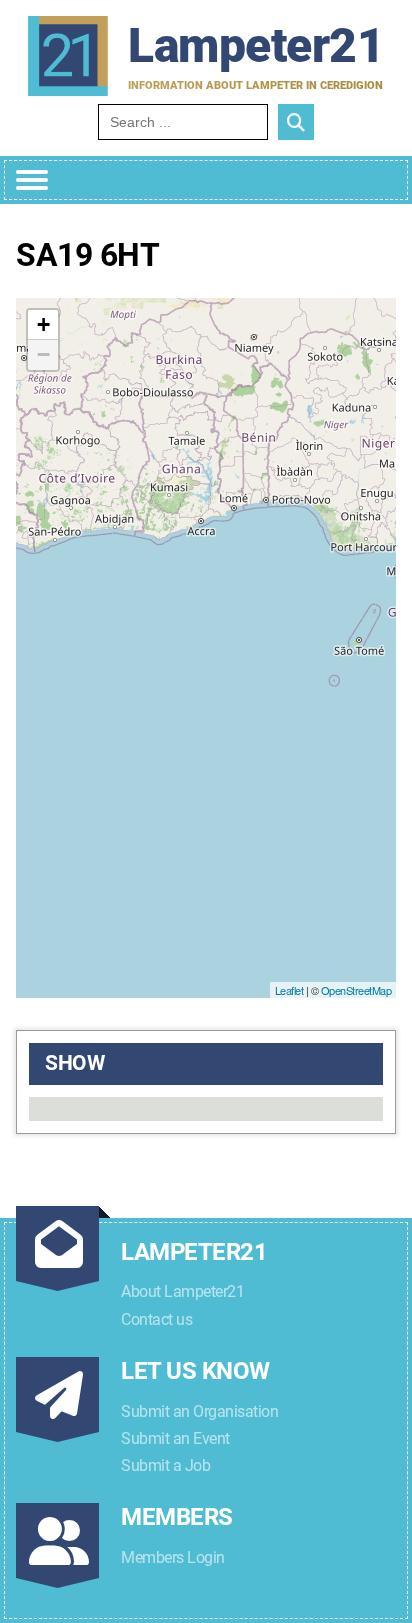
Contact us (156, 1319)
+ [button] (43, 324)
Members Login (173, 1557)
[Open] (32, 180)
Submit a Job (165, 1465)
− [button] (43, 354)
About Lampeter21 (182, 1291)
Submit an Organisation (199, 1411)
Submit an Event (175, 1438)
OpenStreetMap (356, 990)
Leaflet (289, 990)
